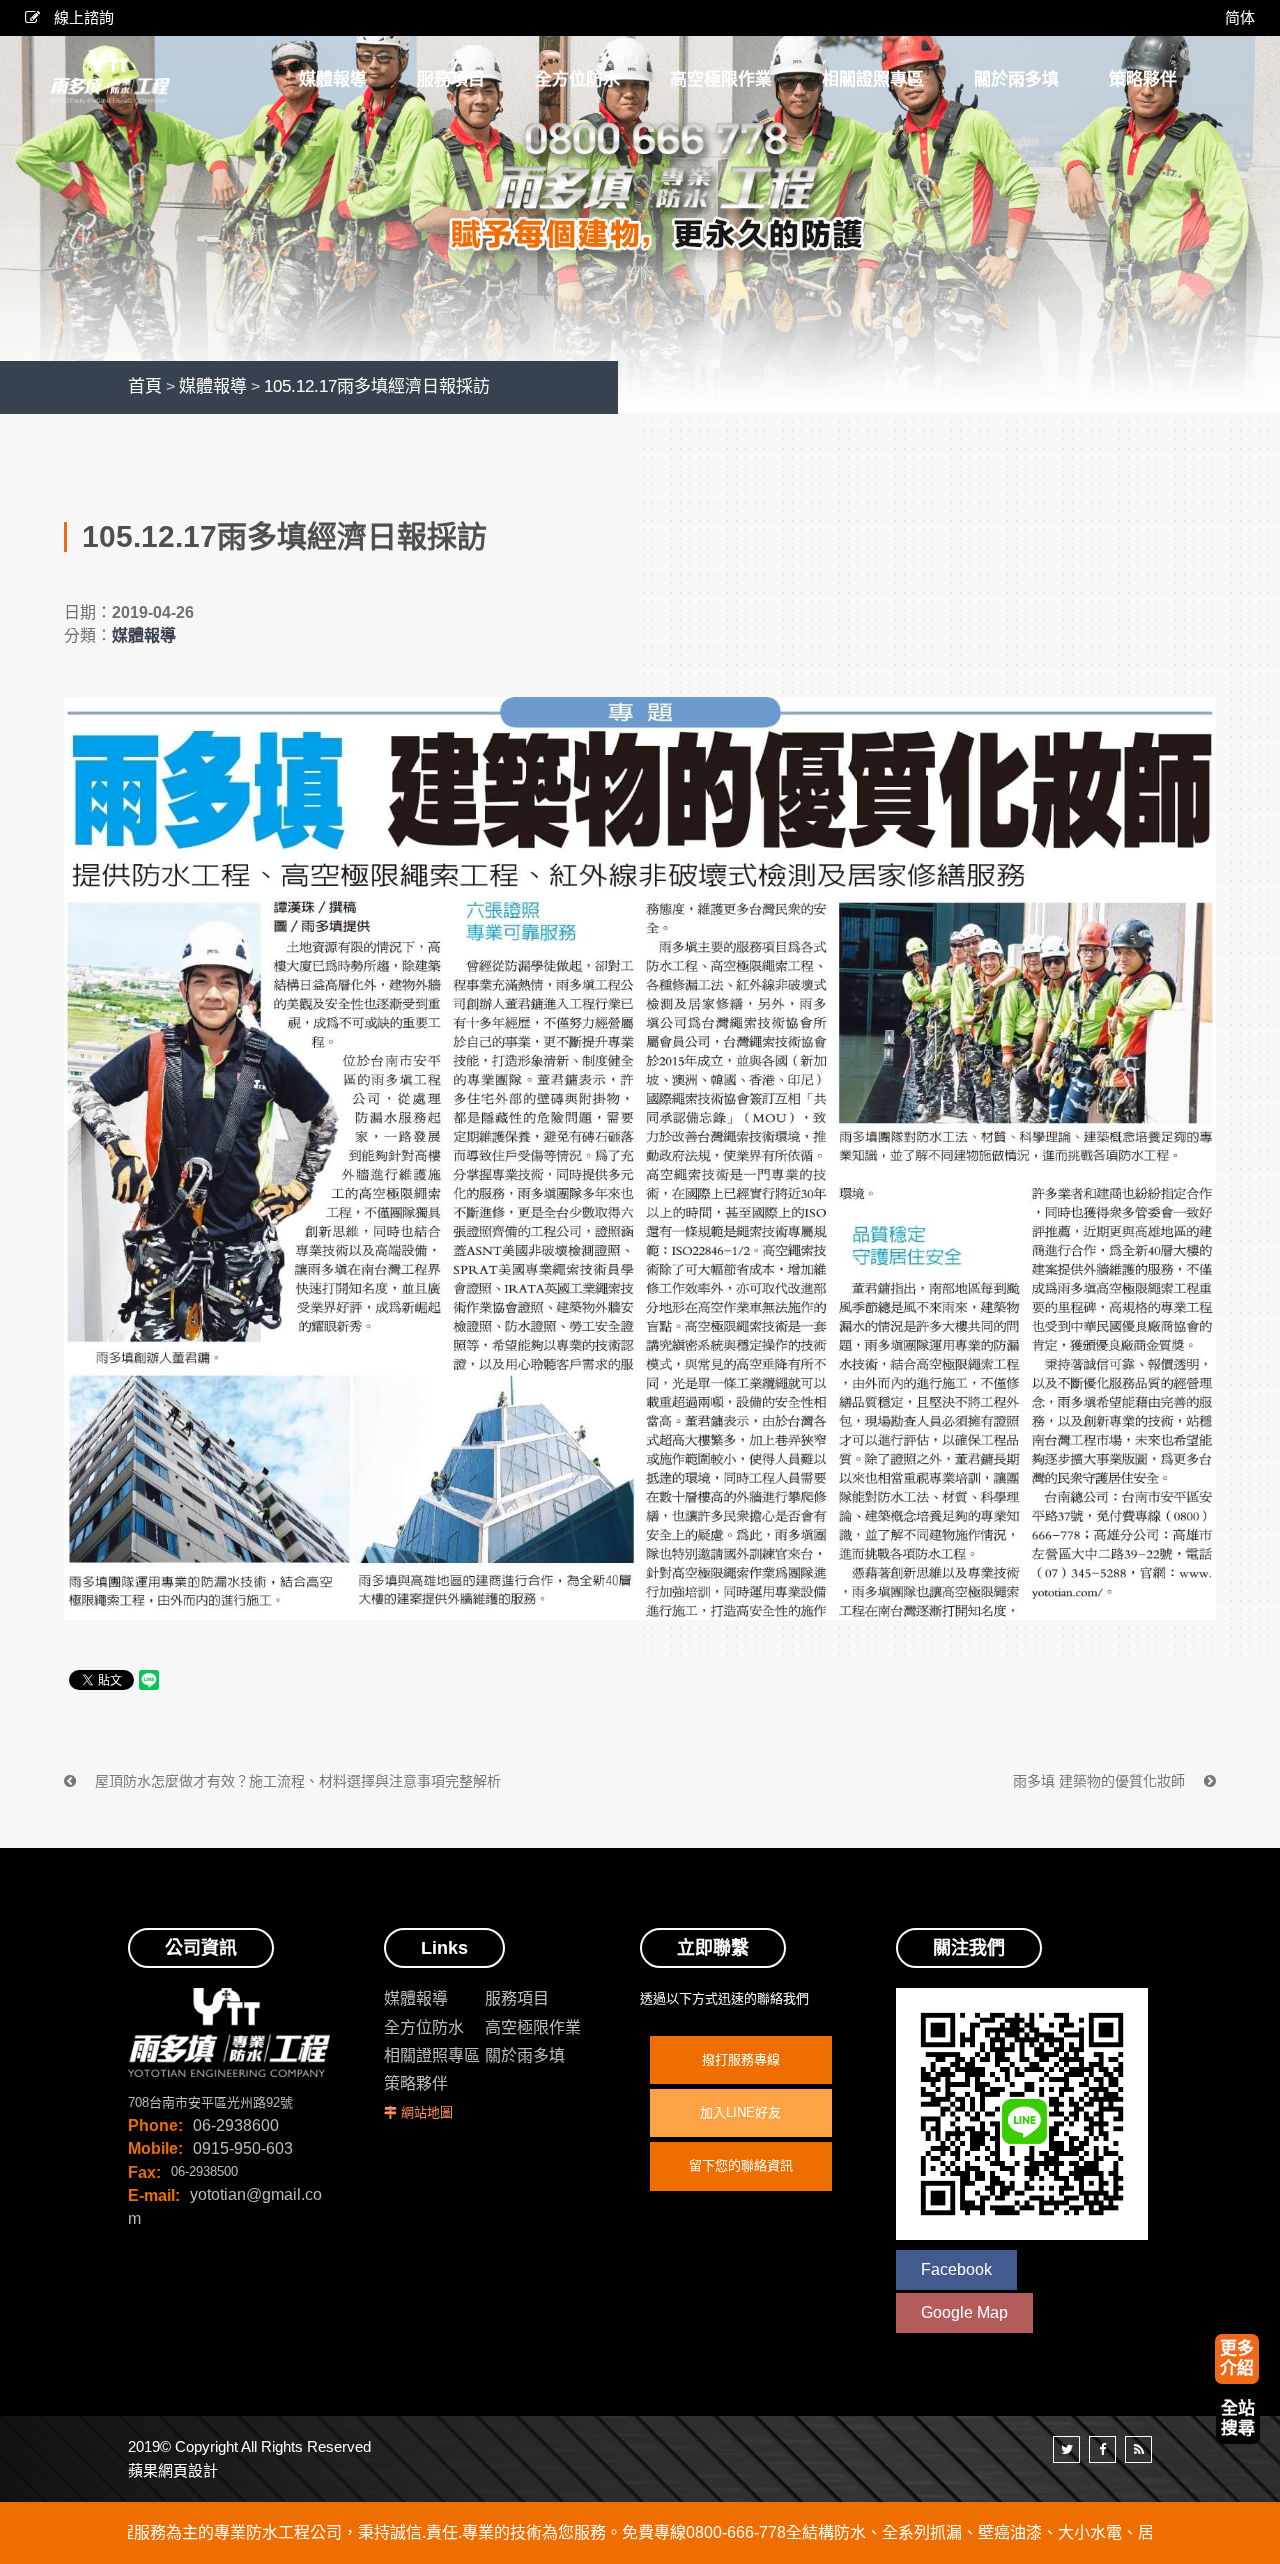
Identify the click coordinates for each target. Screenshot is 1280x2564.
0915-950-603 (243, 2148)
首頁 (145, 386)
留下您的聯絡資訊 (741, 2165)
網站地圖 (427, 2112)
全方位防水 (424, 2027)
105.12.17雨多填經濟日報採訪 (377, 386)
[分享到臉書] (1102, 2449)
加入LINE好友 (740, 2112)
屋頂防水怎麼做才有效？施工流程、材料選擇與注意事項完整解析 (296, 1781)
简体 (1240, 17)
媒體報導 (213, 386)
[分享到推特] (1066, 2449)
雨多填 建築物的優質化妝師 (1101, 1781)
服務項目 (517, 1998)
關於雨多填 (525, 2055)
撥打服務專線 (741, 2059)
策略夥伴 (416, 2083)
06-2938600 (236, 2125)
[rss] (1138, 2449)
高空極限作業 (533, 2027)
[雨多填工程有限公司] (110, 76)
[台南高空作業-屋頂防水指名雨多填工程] (640, 205)
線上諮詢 (82, 17)
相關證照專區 (432, 2055)
